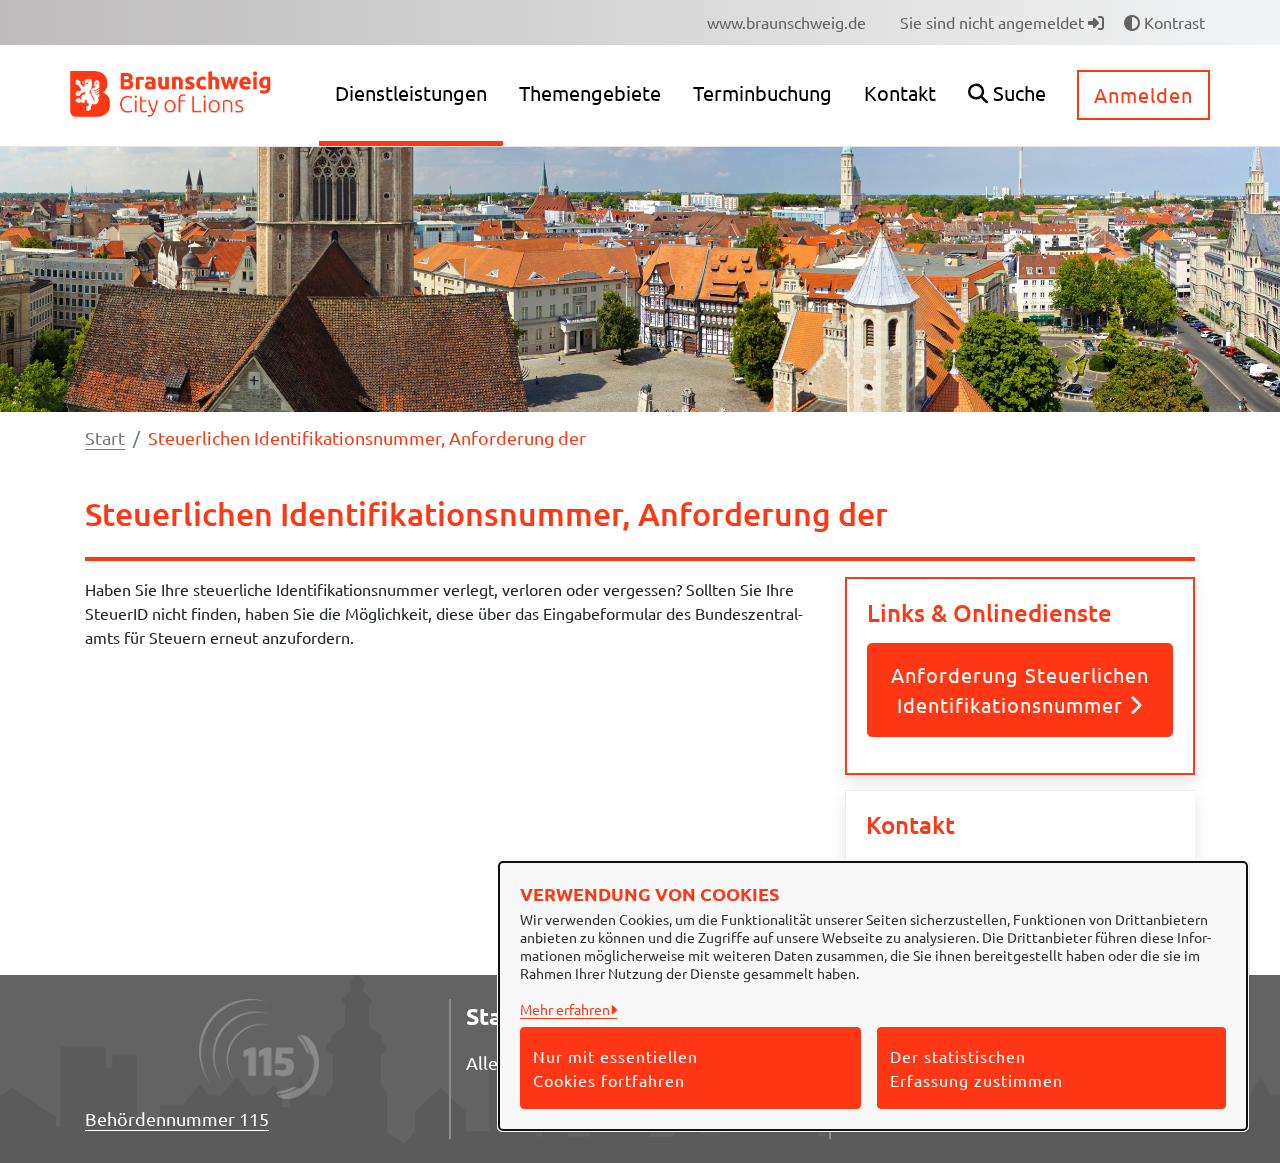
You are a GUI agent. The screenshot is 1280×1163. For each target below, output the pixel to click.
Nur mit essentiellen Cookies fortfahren (615, 1068)
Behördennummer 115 (177, 1118)
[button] (1007, 95)
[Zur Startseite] (171, 93)
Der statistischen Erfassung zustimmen (976, 1068)
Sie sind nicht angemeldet (994, 22)
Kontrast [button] (1172, 22)
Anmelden (1143, 94)
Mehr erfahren (565, 1009)
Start (105, 437)
